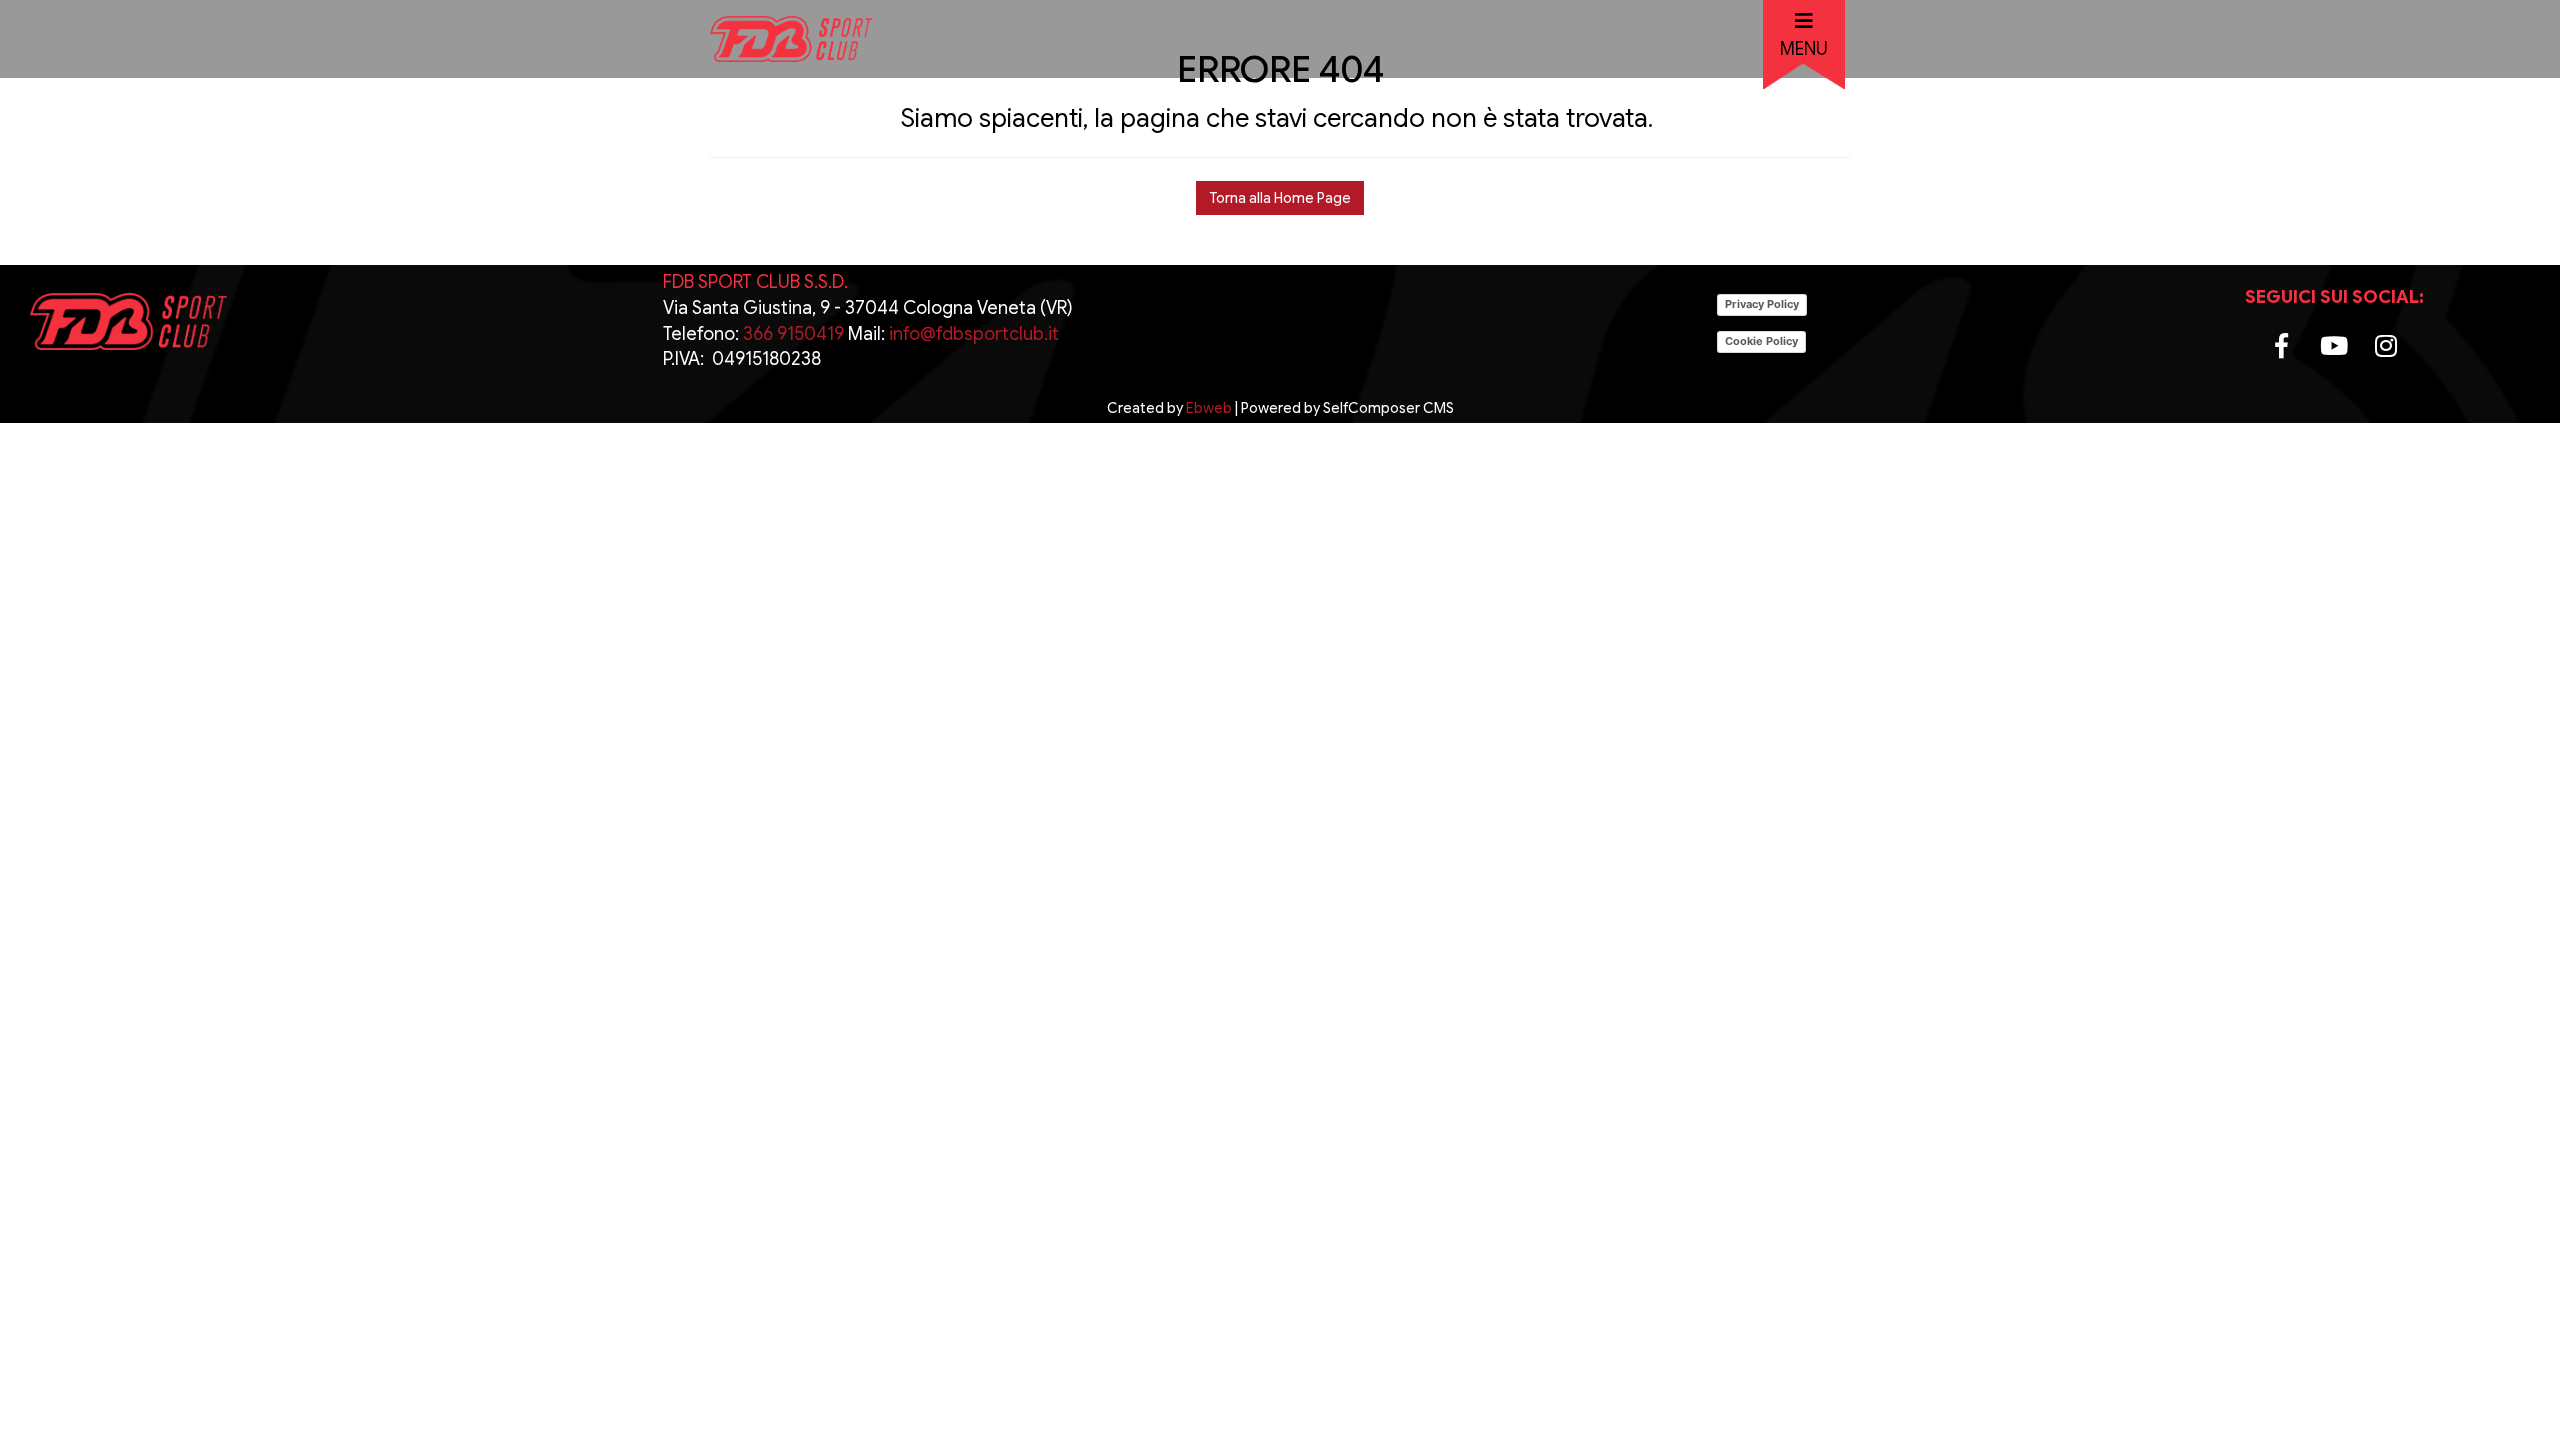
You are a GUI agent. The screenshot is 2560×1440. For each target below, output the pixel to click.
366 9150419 (791, 334)
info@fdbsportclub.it (974, 334)
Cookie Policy (1761, 341)
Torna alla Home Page (1280, 198)
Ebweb (1209, 408)
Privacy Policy (1762, 304)
